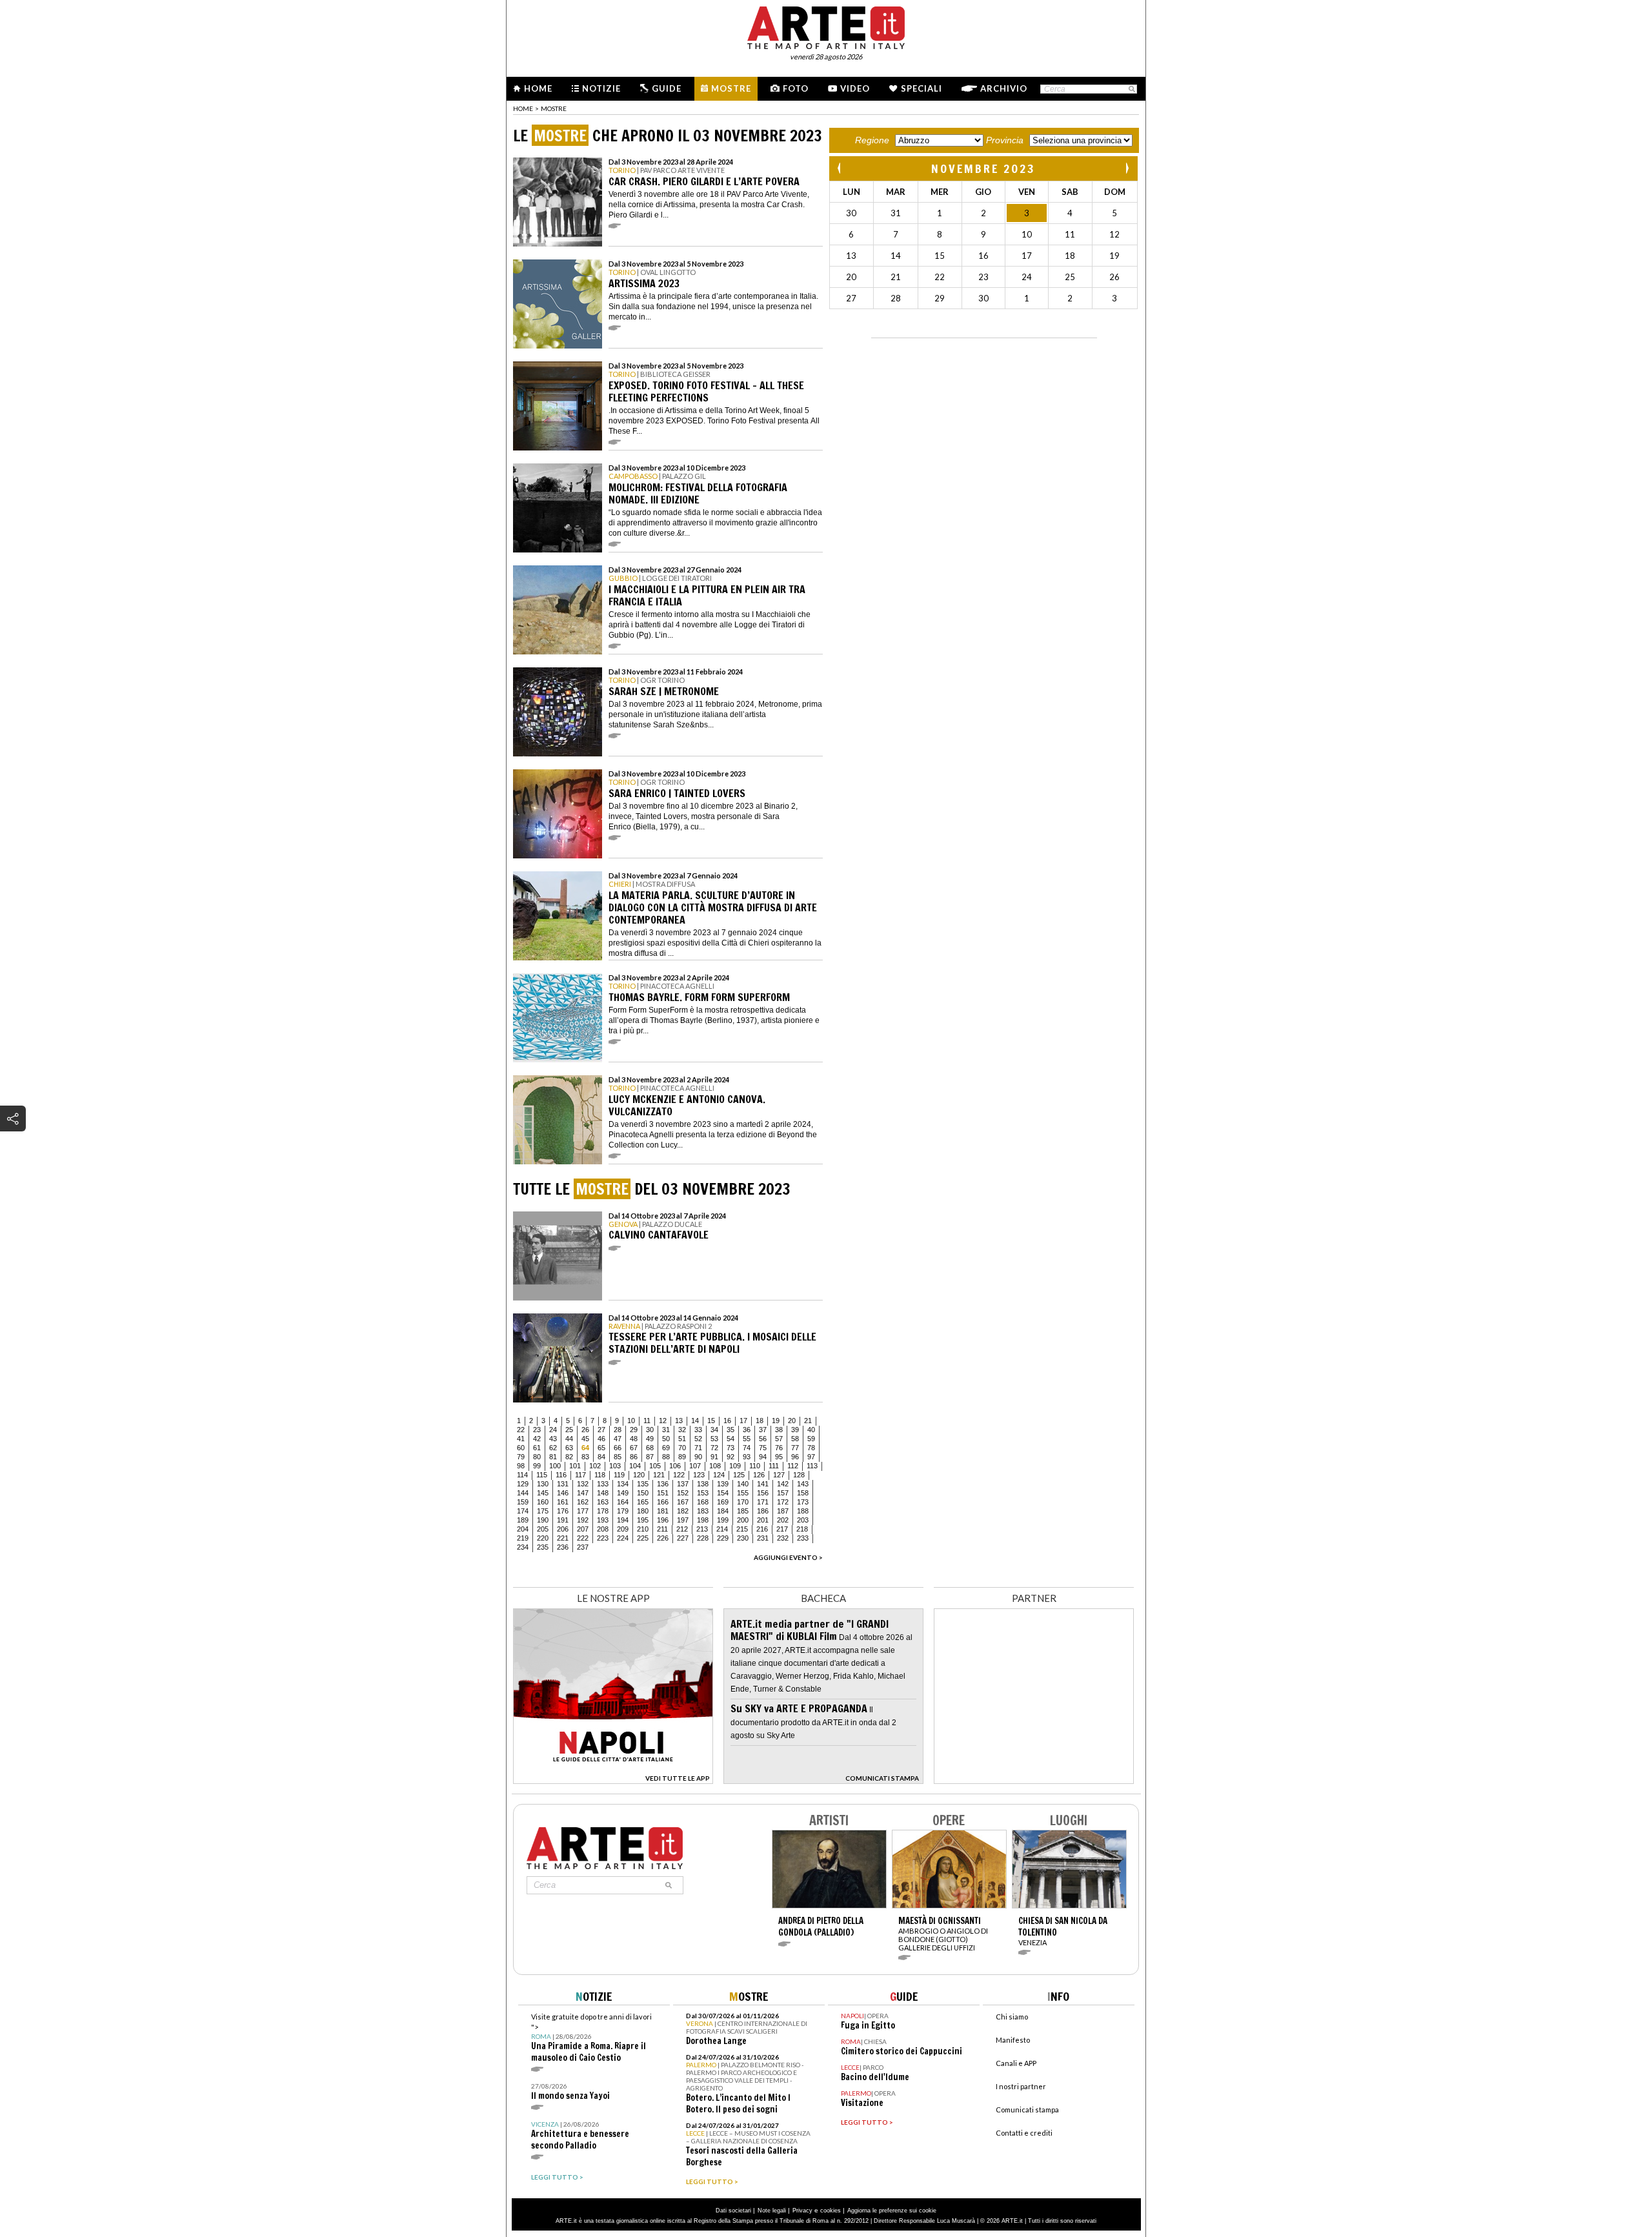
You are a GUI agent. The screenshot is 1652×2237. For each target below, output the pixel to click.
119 (619, 1475)
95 (779, 1457)
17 (743, 1421)
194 (623, 1520)
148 (603, 1493)
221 (563, 1538)
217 (782, 1529)
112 (793, 1466)
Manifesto (1013, 2040)
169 (723, 1502)
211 (662, 1529)
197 (683, 1520)
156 (763, 1493)
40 (811, 1430)
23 (537, 1430)
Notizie (601, 88)
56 (763, 1439)
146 (563, 1493)
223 (603, 1538)
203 (803, 1520)
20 (792, 1421)
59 (811, 1439)
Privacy (802, 2211)
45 (585, 1439)
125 (739, 1475)
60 (521, 1448)
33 (698, 1430)
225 (643, 1538)
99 (537, 1466)
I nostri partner (1021, 2086)
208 (603, 1529)
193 (603, 1520)
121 (659, 1475)
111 (774, 1466)
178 (603, 1511)
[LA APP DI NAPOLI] (613, 1780)
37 (763, 1430)
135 (643, 1484)
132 (583, 1484)
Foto (796, 88)
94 (763, 1457)
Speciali (922, 88)
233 (803, 1538)
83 (585, 1457)
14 (695, 1421)
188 (803, 1511)
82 (569, 1457)
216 (762, 1529)
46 (601, 1439)
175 (543, 1511)
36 (747, 1430)
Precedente (840, 168)
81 (553, 1457)
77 (795, 1448)
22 (521, 1430)
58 (795, 1439)
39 (795, 1430)
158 (803, 1493)
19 (776, 1421)
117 (580, 1475)
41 (521, 1439)
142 (783, 1484)
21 (808, 1421)
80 (537, 1457)
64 (585, 1448)
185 (743, 1511)
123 (699, 1475)
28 (618, 1430)
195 (643, 1520)
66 (618, 1448)
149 (623, 1493)
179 (623, 1511)
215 (742, 1529)
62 (553, 1448)
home (523, 108)
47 (618, 1439)
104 (635, 1466)
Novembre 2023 (983, 168)
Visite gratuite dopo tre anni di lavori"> (591, 2038)
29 (634, 1430)
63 (569, 1448)
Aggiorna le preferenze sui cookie (892, 2211)
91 (714, 1457)
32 (682, 1430)
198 (703, 1520)
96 (795, 1457)
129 (523, 1484)
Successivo (1127, 168)
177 (583, 1511)
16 (727, 1421)
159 (523, 1502)
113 (812, 1466)
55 (747, 1439)
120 (639, 1475)
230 (743, 1538)
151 (663, 1493)
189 (523, 1520)
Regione (872, 140)
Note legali (772, 2211)
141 (763, 1484)
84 (601, 1457)
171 (763, 1502)
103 (615, 1466)
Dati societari (733, 2211)
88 (666, 1457)
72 (714, 1448)
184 (723, 1511)
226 (663, 1538)
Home (538, 88)
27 (601, 1430)
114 (522, 1475)
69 (666, 1448)
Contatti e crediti (1024, 2133)
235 (543, 1547)
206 (563, 1529)
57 (779, 1439)
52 (698, 1439)
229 (723, 1538)
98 (521, 1466)
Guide (667, 88)
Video (855, 88)
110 (755, 1466)
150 (643, 1493)
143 (803, 1484)
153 (703, 1493)
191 (563, 1520)
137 (683, 1484)
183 (703, 1511)
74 (747, 1448)
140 (743, 1484)
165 (643, 1502)
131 (563, 1484)
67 (634, 1448)
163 (603, 1502)
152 (683, 1493)
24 (553, 1430)
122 (679, 1475)
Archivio (1004, 88)
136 (663, 1484)
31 (666, 1430)
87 (650, 1457)
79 (521, 1457)
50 (666, 1439)
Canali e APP (1016, 2063)
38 (779, 1430)
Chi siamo (1012, 2017)
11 (647, 1421)
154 (723, 1493)
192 (583, 1520)
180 (643, 1511)
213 (702, 1529)
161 (563, 1502)
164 (623, 1502)
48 (634, 1439)
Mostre (731, 88)
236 (563, 1547)
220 (543, 1538)
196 (663, 1520)
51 (682, 1439)
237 (583, 1547)
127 (779, 1475)
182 (683, 1511)
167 (683, 1502)
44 (569, 1439)
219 (523, 1538)
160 (543, 1502)
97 (811, 1457)
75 (763, 1448)
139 (723, 1484)
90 (698, 1457)
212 (682, 1529)
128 (799, 1475)
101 (575, 1466)
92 (730, 1457)
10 (631, 1421)
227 (683, 1538)
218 (802, 1529)
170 (743, 1502)
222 (583, 1538)
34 (714, 1430)
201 (763, 1520)
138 (703, 1484)
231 (763, 1538)
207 (583, 1529)
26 (585, 1430)
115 (542, 1475)
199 (723, 1520)
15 (711, 1421)
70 (682, 1448)
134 (623, 1484)
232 (783, 1538)
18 (760, 1421)
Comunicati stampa (1027, 2110)
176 (563, 1511)
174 (523, 1511)
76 (779, 1448)
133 (603, 1484)
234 (523, 1547)
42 (537, 1439)
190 (543, 1520)
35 (730, 1430)
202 (783, 1520)
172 (783, 1502)
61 (537, 1448)
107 (695, 1466)
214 (722, 1529)
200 (743, 1520)
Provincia (1005, 140)
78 (811, 1448)
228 (703, 1538)
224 (623, 1538)
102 (595, 1466)
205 (543, 1529)
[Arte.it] (826, 26)
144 (523, 1493)
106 (675, 1466)
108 (715, 1466)
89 (682, 1457)
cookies (831, 2211)
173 (803, 1502)
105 (655, 1466)
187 (783, 1511)
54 (730, 1439)
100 (555, 1466)
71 (698, 1448)
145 (543, 1493)
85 (618, 1457)
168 (703, 1502)
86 (634, 1457)
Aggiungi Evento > (788, 1557)
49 (650, 1439)
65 (601, 1448)
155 (743, 1493)
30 (650, 1430)
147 (583, 1493)
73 (730, 1448)
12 (663, 1421)
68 (650, 1448)
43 (553, 1439)
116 (561, 1475)
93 (747, 1457)
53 (714, 1439)
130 (543, 1484)
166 (663, 1502)
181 (663, 1511)
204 (523, 1529)
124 (719, 1475)
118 (600, 1475)
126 (759, 1475)
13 (679, 1421)
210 (643, 1529)
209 (623, 1529)
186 (763, 1511)
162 (583, 1502)
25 (569, 1430)
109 (735, 1466)
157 (783, 1493)
